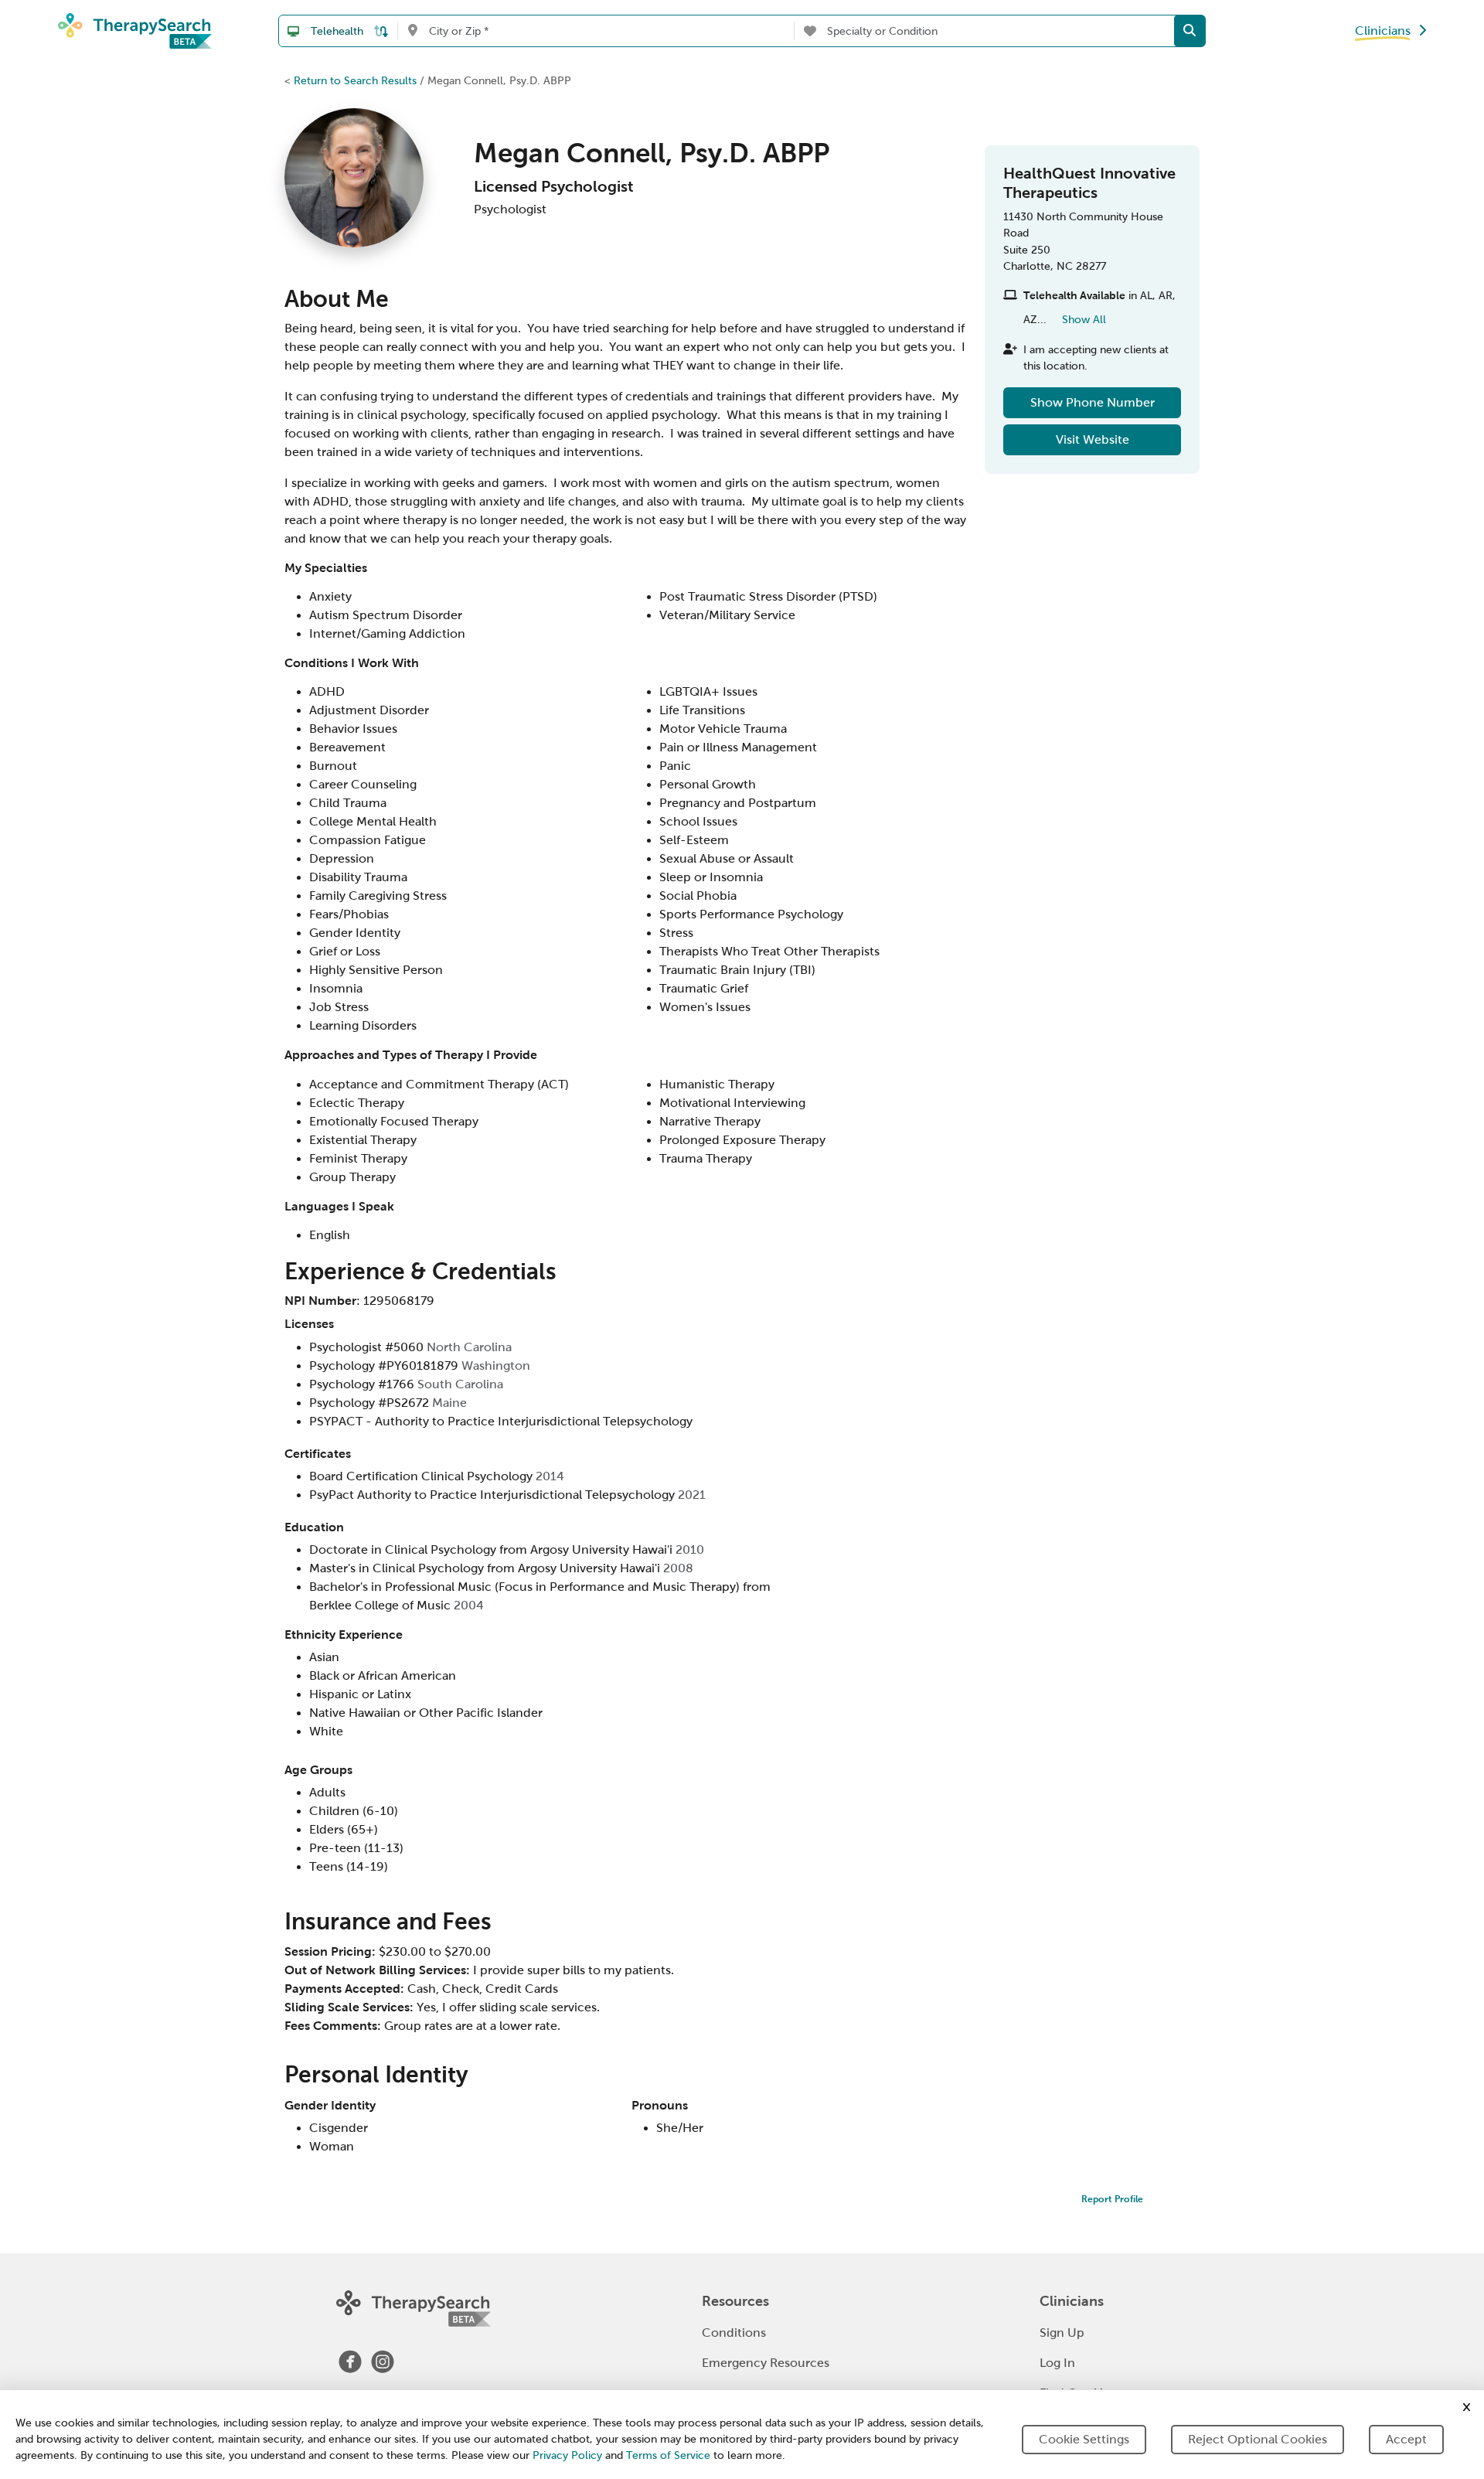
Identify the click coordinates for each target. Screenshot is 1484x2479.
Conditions (734, 2333)
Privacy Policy (567, 2455)
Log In (1057, 2363)
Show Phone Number (1093, 402)
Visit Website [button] (1093, 439)
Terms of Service (668, 2455)
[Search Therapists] (1190, 31)
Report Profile (1112, 2199)
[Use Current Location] (412, 31)
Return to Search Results (355, 80)
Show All (1084, 319)
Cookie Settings (1084, 2439)
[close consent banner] (1467, 2407)
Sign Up (1062, 2333)
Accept (1406, 2439)
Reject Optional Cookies (1258, 2439)
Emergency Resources (766, 2363)
